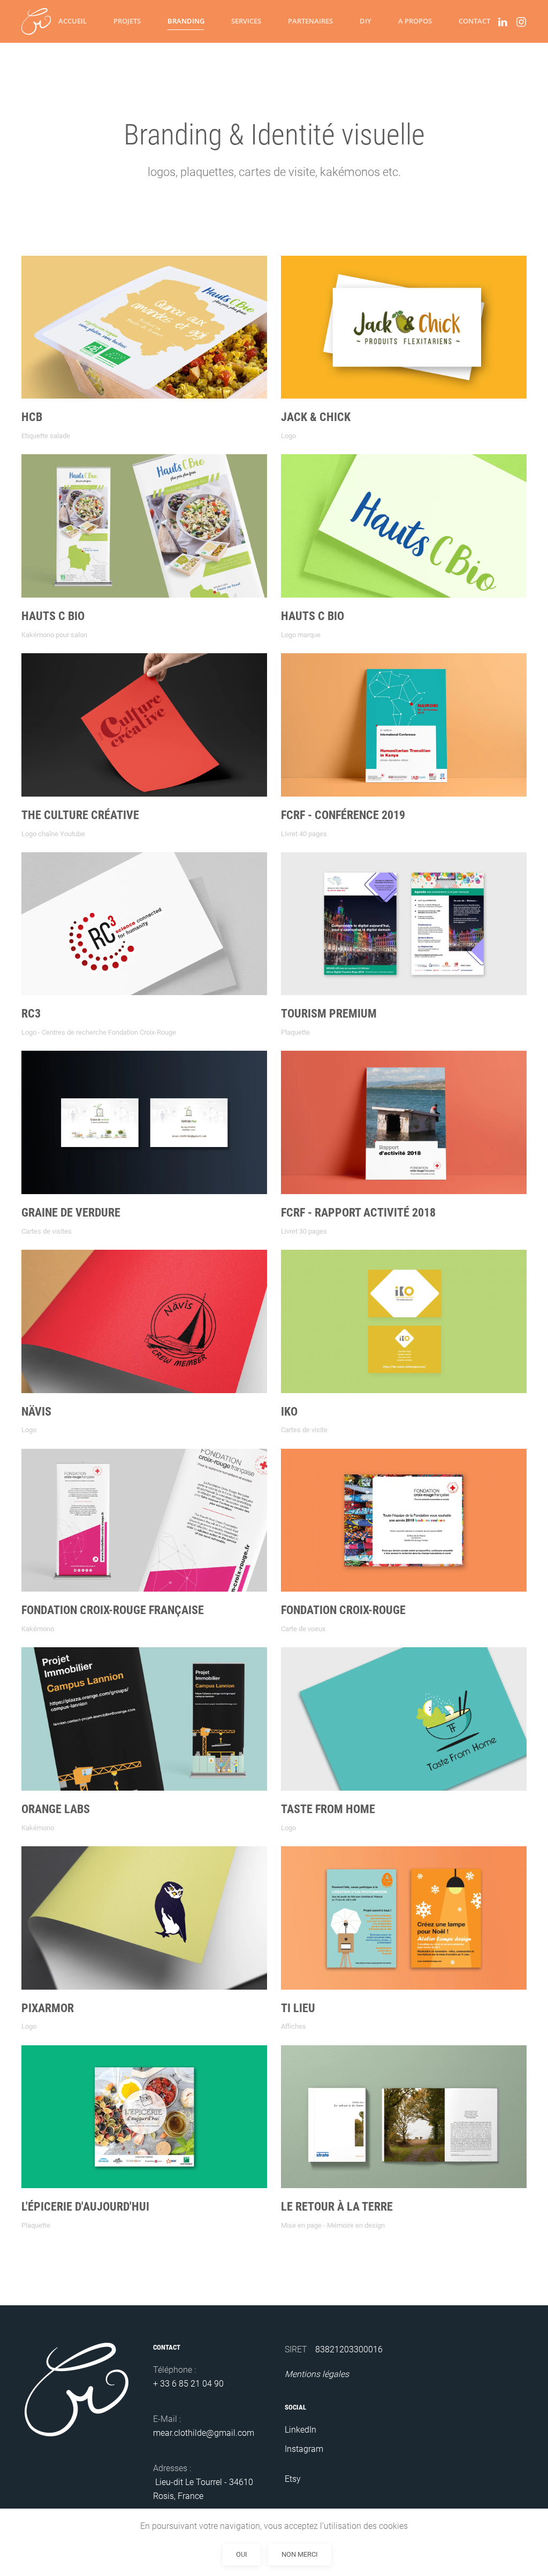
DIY (366, 21)
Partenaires (310, 21)
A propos (415, 21)
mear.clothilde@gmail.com (204, 2433)
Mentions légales (317, 2374)
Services (246, 21)
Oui (242, 2554)
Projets (127, 21)
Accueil (73, 21)
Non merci (300, 2554)
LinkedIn (300, 2430)
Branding (186, 21)
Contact (474, 21)
